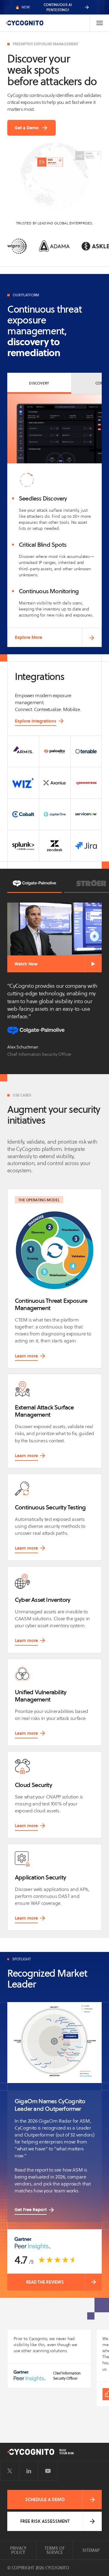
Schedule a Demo (45, 2500)
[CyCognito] (25, 23)
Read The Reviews (45, 2282)
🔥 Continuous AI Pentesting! (43, 7)
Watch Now (26, 964)
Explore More (28, 637)
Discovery (39, 383)
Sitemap (91, 2550)
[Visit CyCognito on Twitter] (10, 2471)
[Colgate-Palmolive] (35, 883)
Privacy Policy (18, 2550)
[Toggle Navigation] (99, 23)
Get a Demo (27, 128)
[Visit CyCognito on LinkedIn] (29, 2471)
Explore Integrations (36, 721)
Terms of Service (55, 2550)
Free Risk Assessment (45, 2521)
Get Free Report (31, 2210)
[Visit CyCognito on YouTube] (48, 2471)
